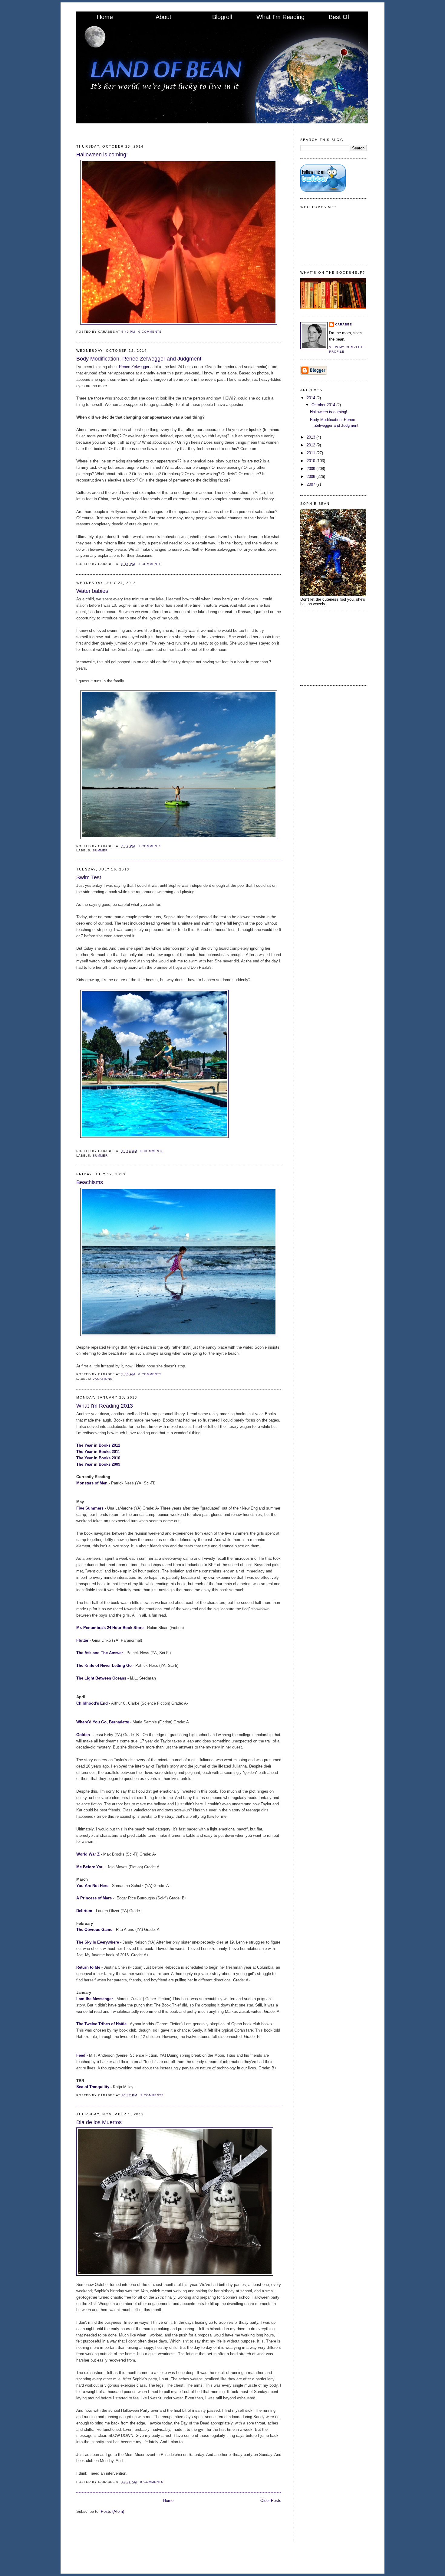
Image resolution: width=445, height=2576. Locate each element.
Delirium (84, 1911)
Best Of (339, 17)
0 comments (150, 332)
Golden (84, 1735)
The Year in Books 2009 (99, 1464)
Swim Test (89, 877)
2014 (311, 398)
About (163, 17)
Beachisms (90, 1182)
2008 (311, 477)
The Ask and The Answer (100, 1653)
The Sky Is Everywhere (98, 1942)
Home (105, 17)
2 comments (152, 2095)
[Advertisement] (331, 648)
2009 (311, 469)
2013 (311, 437)
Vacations (103, 1379)
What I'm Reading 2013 (105, 1406)
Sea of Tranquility (93, 2087)
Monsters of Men (92, 1483)
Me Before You (90, 1867)
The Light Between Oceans (101, 1678)
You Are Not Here (93, 1886)
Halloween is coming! (102, 155)
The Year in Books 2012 (98, 1445)
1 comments (150, 564)
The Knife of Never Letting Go (104, 1665)
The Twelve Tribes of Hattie (101, 2024)
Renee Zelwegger (134, 367)
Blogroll (222, 17)
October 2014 (324, 405)
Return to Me (88, 1967)
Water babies (92, 591)
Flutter (83, 1640)
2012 (311, 445)
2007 (311, 484)
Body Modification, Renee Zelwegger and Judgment (139, 359)
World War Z (89, 1854)
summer (100, 850)
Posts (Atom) (112, 2511)
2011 (311, 453)
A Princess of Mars (95, 1898)
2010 (311, 461)
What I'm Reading (280, 17)
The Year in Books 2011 (98, 1452)
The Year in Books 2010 (98, 1458)
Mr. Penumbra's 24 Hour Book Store (110, 1628)
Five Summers (91, 1508)
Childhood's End (92, 1703)
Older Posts (271, 2501)
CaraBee (344, 324)
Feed (81, 2055)
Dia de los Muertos (99, 2122)
